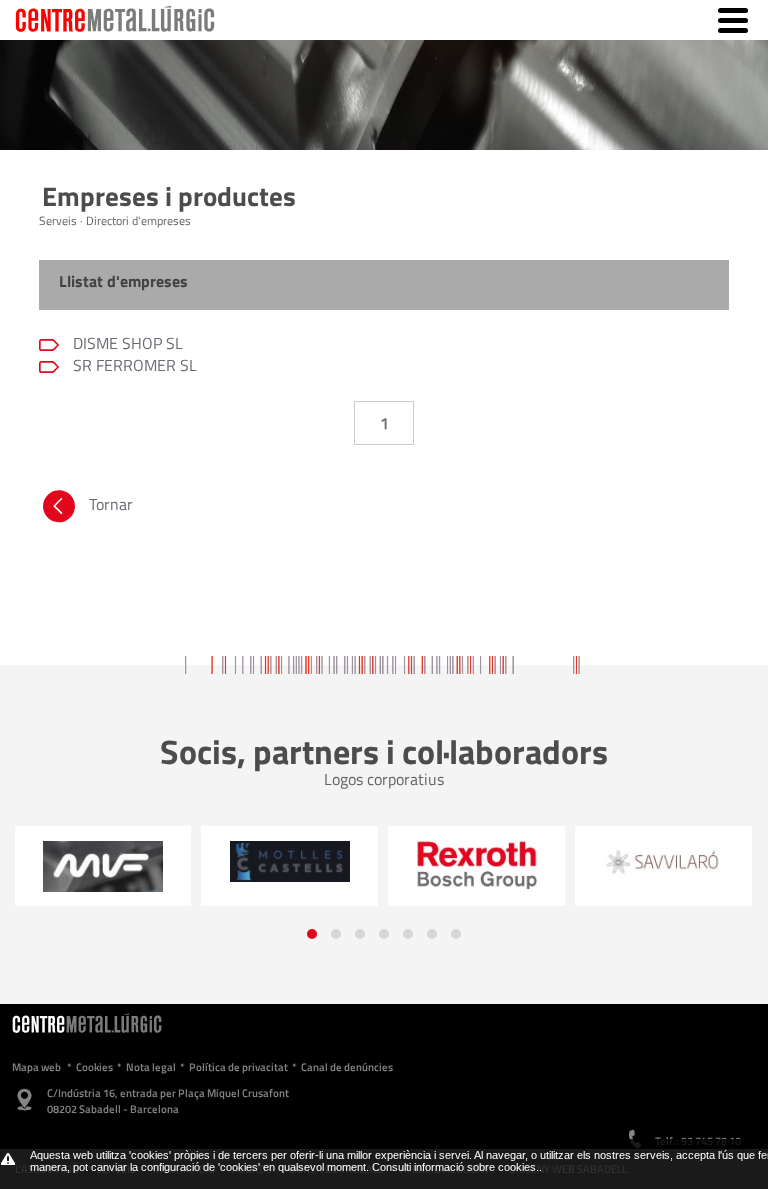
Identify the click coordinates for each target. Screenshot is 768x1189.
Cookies (94, 1067)
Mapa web (36, 1067)
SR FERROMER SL (133, 365)
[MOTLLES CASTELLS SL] (289, 861)
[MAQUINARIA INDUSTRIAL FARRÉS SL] (102, 866)
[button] (312, 934)
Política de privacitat (238, 1067)
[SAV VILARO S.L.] (663, 860)
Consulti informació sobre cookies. (455, 1167)
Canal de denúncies (347, 1067)
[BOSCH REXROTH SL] (476, 864)
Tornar (111, 504)
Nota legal (151, 1067)
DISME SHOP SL (126, 343)
